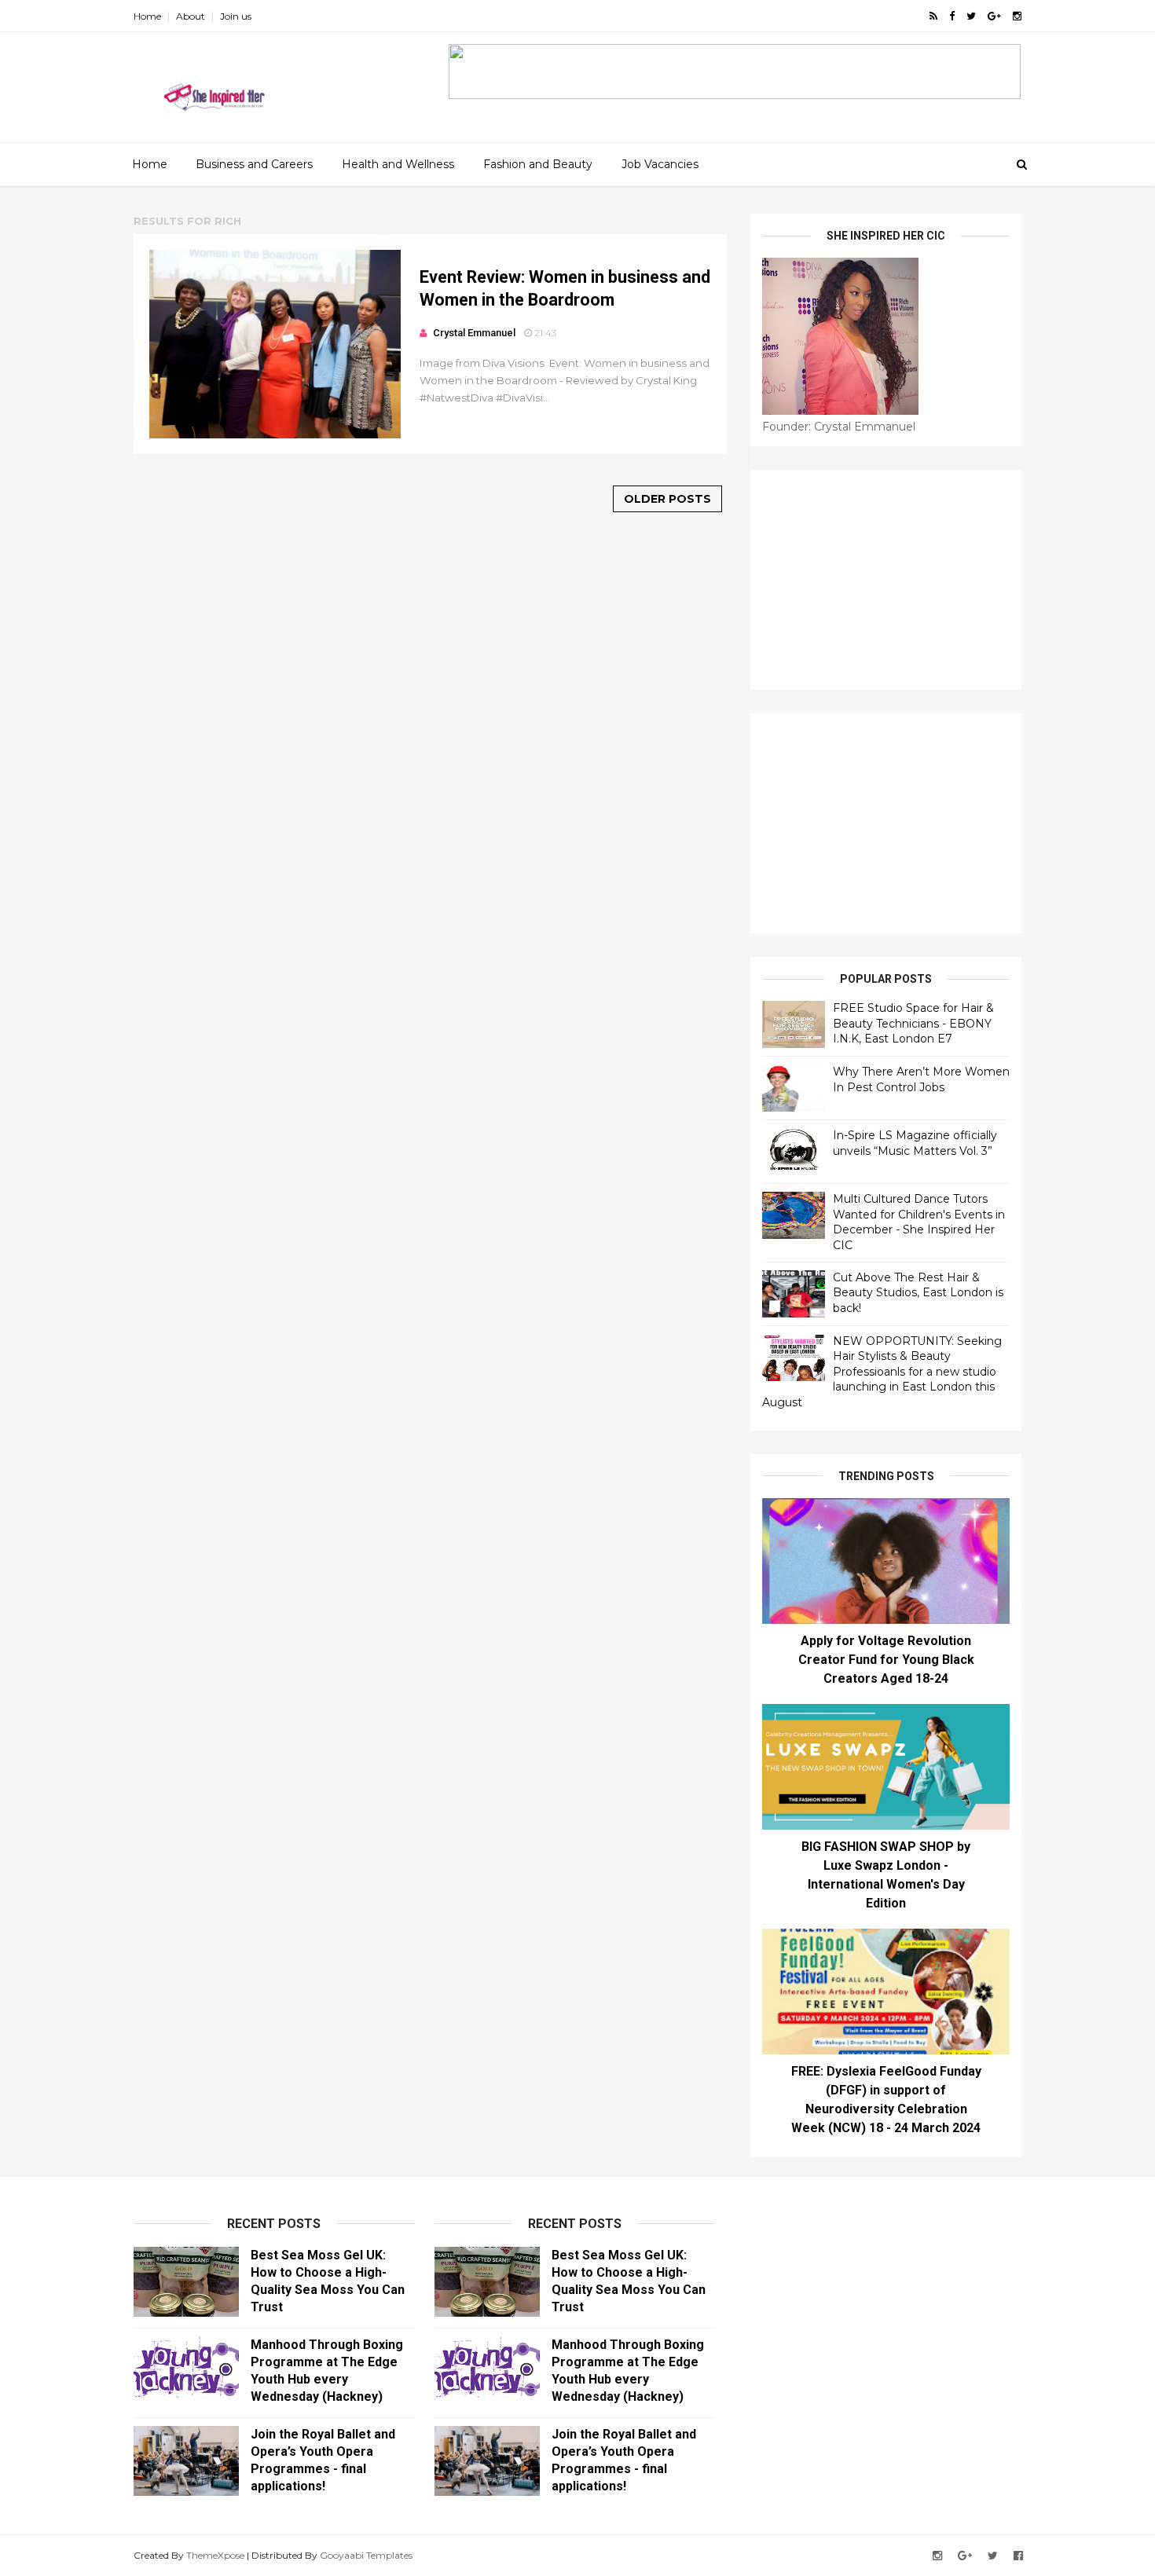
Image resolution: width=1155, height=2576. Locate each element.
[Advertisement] (886, 580)
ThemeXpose (215, 2555)
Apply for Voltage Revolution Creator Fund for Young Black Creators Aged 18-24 (886, 1660)
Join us (236, 16)
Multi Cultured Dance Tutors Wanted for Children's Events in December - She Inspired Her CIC (919, 1222)
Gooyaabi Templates (366, 2555)
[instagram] (1017, 16)
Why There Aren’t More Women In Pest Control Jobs (921, 1079)
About (191, 16)
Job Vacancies (660, 164)
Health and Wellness (398, 164)
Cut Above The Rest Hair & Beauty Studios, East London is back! (918, 1293)
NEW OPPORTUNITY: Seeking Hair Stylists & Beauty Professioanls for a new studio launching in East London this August (882, 1372)
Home (147, 16)
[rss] (933, 16)
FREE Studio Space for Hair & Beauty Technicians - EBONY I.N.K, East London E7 (913, 1023)
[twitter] (971, 16)
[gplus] (994, 16)
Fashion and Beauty (538, 164)
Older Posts (667, 499)
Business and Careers (254, 164)
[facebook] (952, 16)
